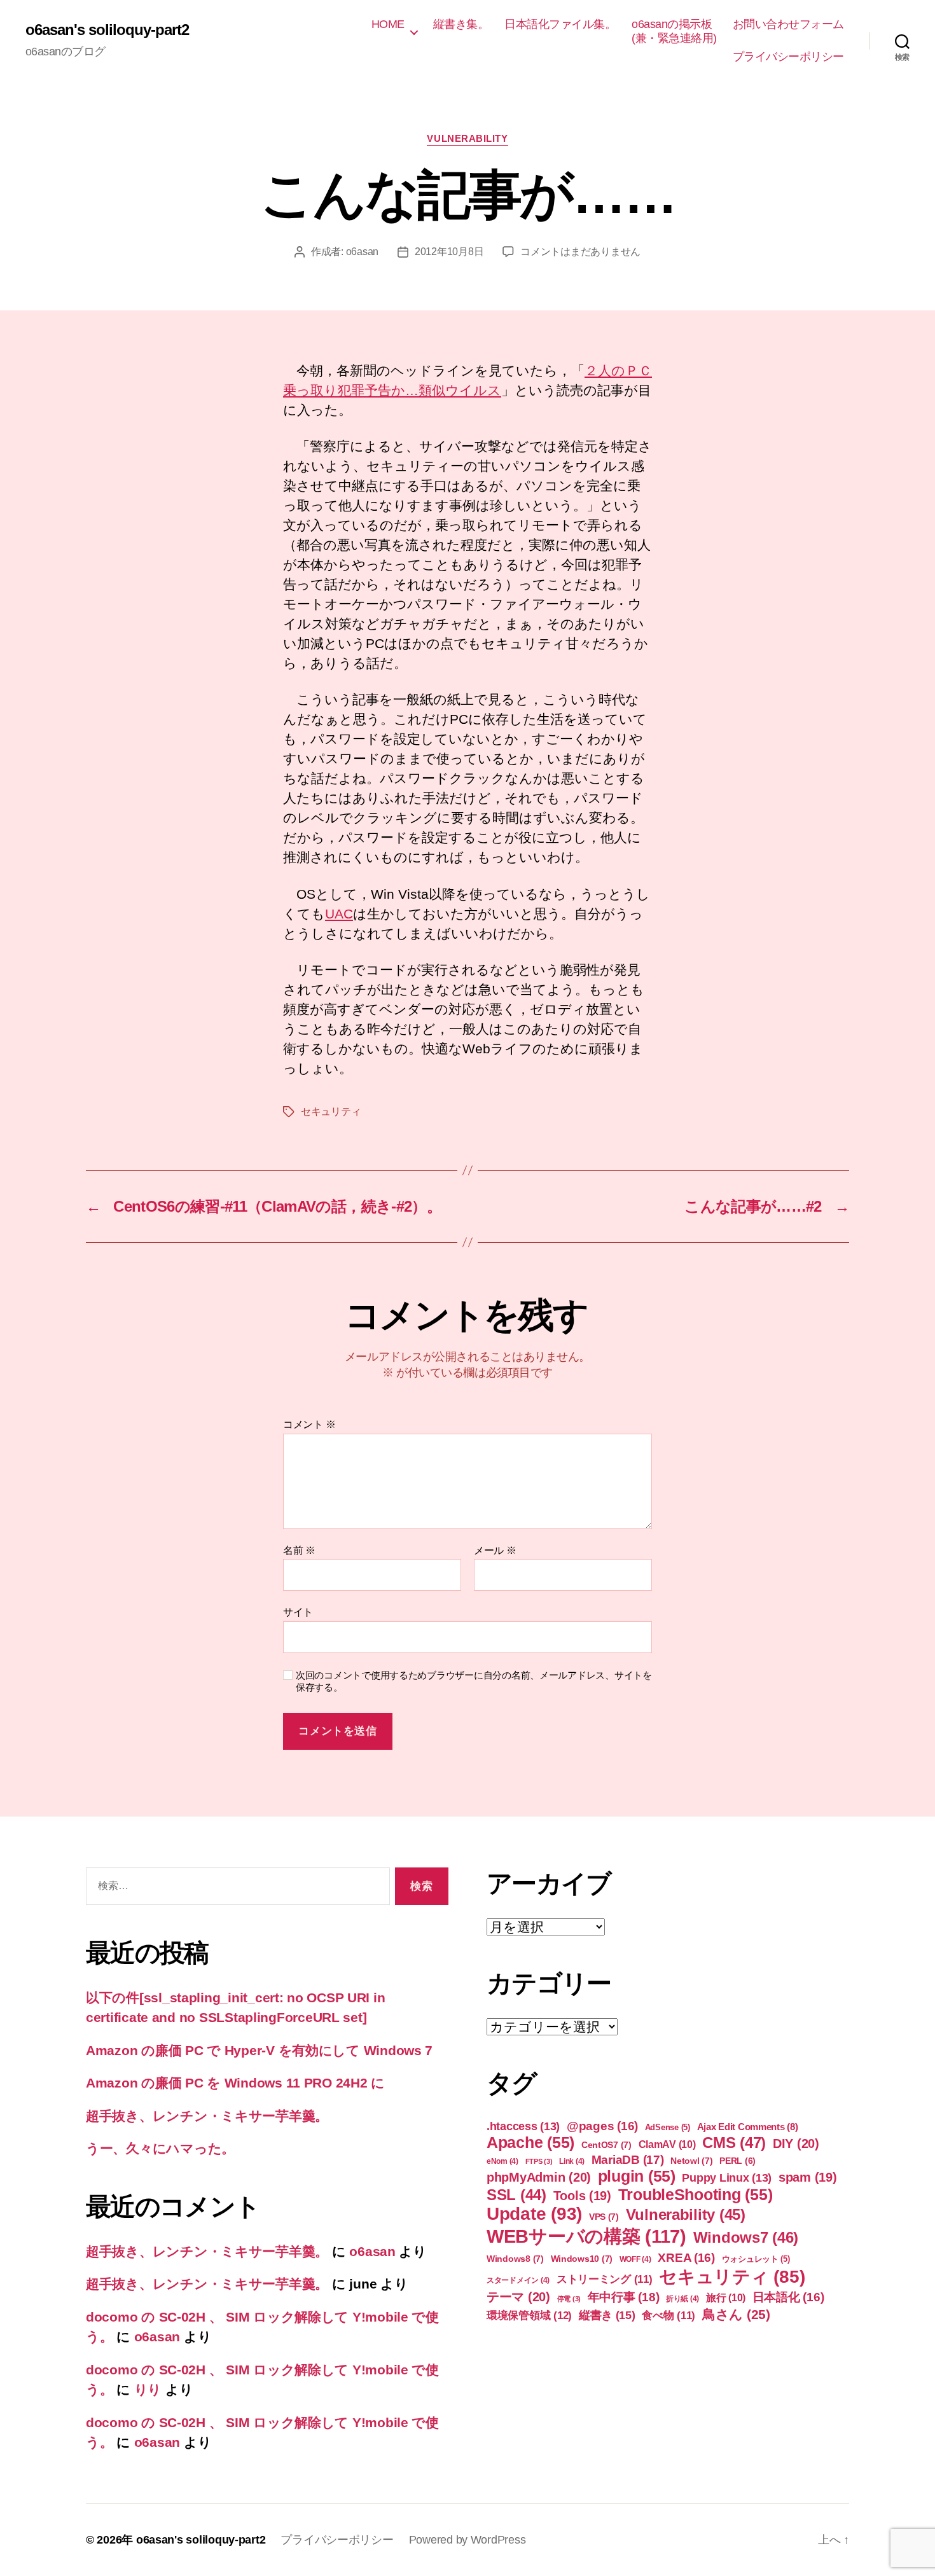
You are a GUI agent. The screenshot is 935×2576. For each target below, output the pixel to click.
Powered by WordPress (468, 2540)
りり (148, 2389)
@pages (602, 2126)
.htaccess (523, 2126)
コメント (309, 1424)
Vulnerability (467, 138)
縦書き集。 (461, 24)
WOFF (635, 2259)
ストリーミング (605, 2279)
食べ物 (668, 2316)
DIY (796, 2143)
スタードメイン (518, 2280)
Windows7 (746, 2237)
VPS (604, 2217)
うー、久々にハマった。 (160, 2148)
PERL (738, 2161)
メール (495, 1550)
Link (572, 2161)
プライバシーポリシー (788, 57)
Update (534, 2214)
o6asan (362, 252)
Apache (530, 2142)
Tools (582, 2196)
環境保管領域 (529, 2315)
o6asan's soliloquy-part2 (107, 30)
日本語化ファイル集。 (560, 24)
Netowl (691, 2161)
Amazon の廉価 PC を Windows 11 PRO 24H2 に (235, 2083)
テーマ (518, 2297)
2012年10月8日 (449, 252)
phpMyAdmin (539, 2177)
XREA (686, 2258)
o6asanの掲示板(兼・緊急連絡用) (674, 31)
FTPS (539, 2161)
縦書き (607, 2315)
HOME (388, 24)
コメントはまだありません (580, 252)
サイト (298, 1612)
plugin (637, 2176)
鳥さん (736, 2314)
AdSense (668, 2127)
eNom (502, 2161)
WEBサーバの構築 (586, 2236)
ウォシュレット (756, 2259)
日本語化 (788, 2297)
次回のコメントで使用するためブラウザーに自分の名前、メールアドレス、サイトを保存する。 (474, 1681)
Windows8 (515, 2259)
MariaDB (628, 2160)
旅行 (726, 2297)
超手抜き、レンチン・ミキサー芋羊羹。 (207, 2116)
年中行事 (624, 2297)
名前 (299, 1550)
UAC (339, 914)
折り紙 (682, 2299)
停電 (569, 2299)
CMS (734, 2143)
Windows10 (582, 2259)
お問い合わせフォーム (788, 24)
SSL (516, 2195)
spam (808, 2177)
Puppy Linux (727, 2178)
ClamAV (667, 2144)
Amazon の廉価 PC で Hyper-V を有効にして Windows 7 (259, 2050)
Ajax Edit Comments (748, 2127)
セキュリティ (331, 1111)
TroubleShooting (696, 2194)
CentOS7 (606, 2145)
